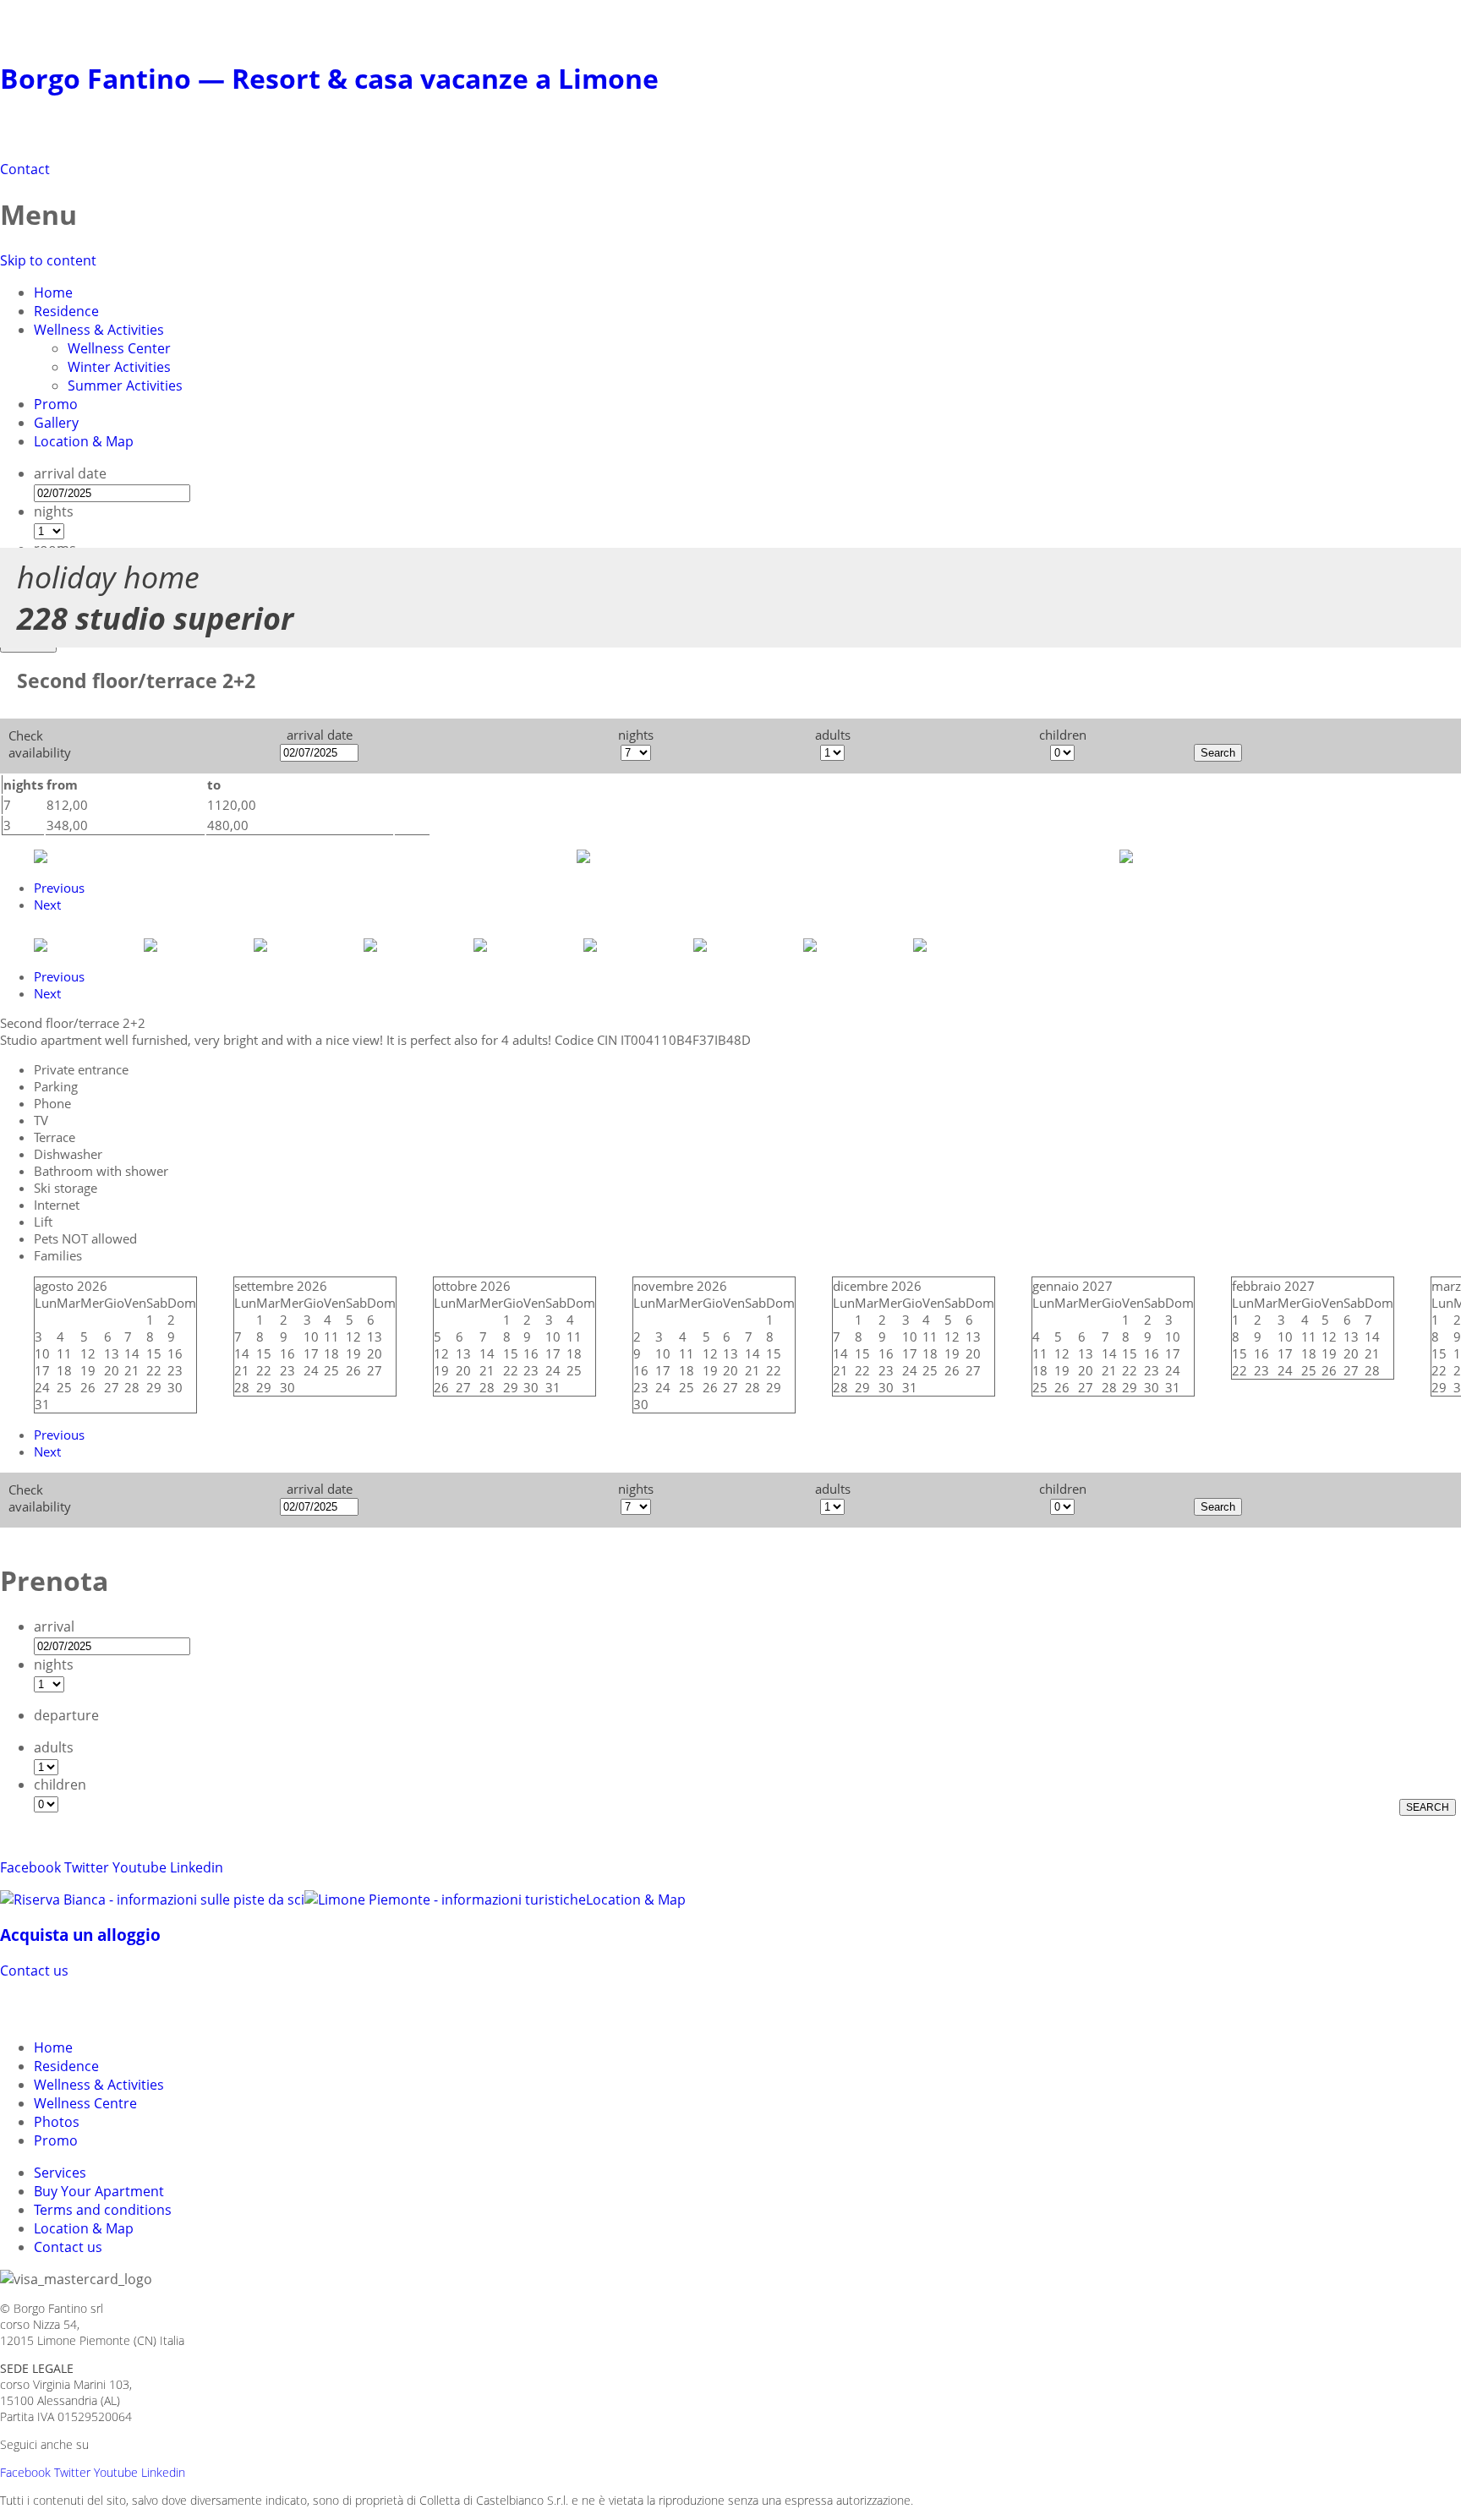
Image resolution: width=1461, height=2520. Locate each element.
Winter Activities (119, 367)
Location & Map (84, 441)
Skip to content (48, 260)
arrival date (70, 473)
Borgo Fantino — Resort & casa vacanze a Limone (329, 78)
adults (54, 1747)
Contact (25, 169)
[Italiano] (47, 2007)
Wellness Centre (85, 2103)
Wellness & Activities (99, 330)
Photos (57, 2122)
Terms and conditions (103, 2210)
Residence (66, 311)
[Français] (108, 2007)
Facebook (30, 1867)
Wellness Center (119, 348)
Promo (56, 404)
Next (47, 905)
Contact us (34, 1971)
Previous (59, 888)
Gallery (56, 423)
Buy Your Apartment (99, 2191)
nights (54, 511)
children (60, 1785)
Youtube (140, 1867)
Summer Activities (125, 385)
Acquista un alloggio (80, 1935)
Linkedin (197, 1867)
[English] (78, 2007)
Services (60, 2173)
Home (53, 292)
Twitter (87, 1867)
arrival (54, 1626)
